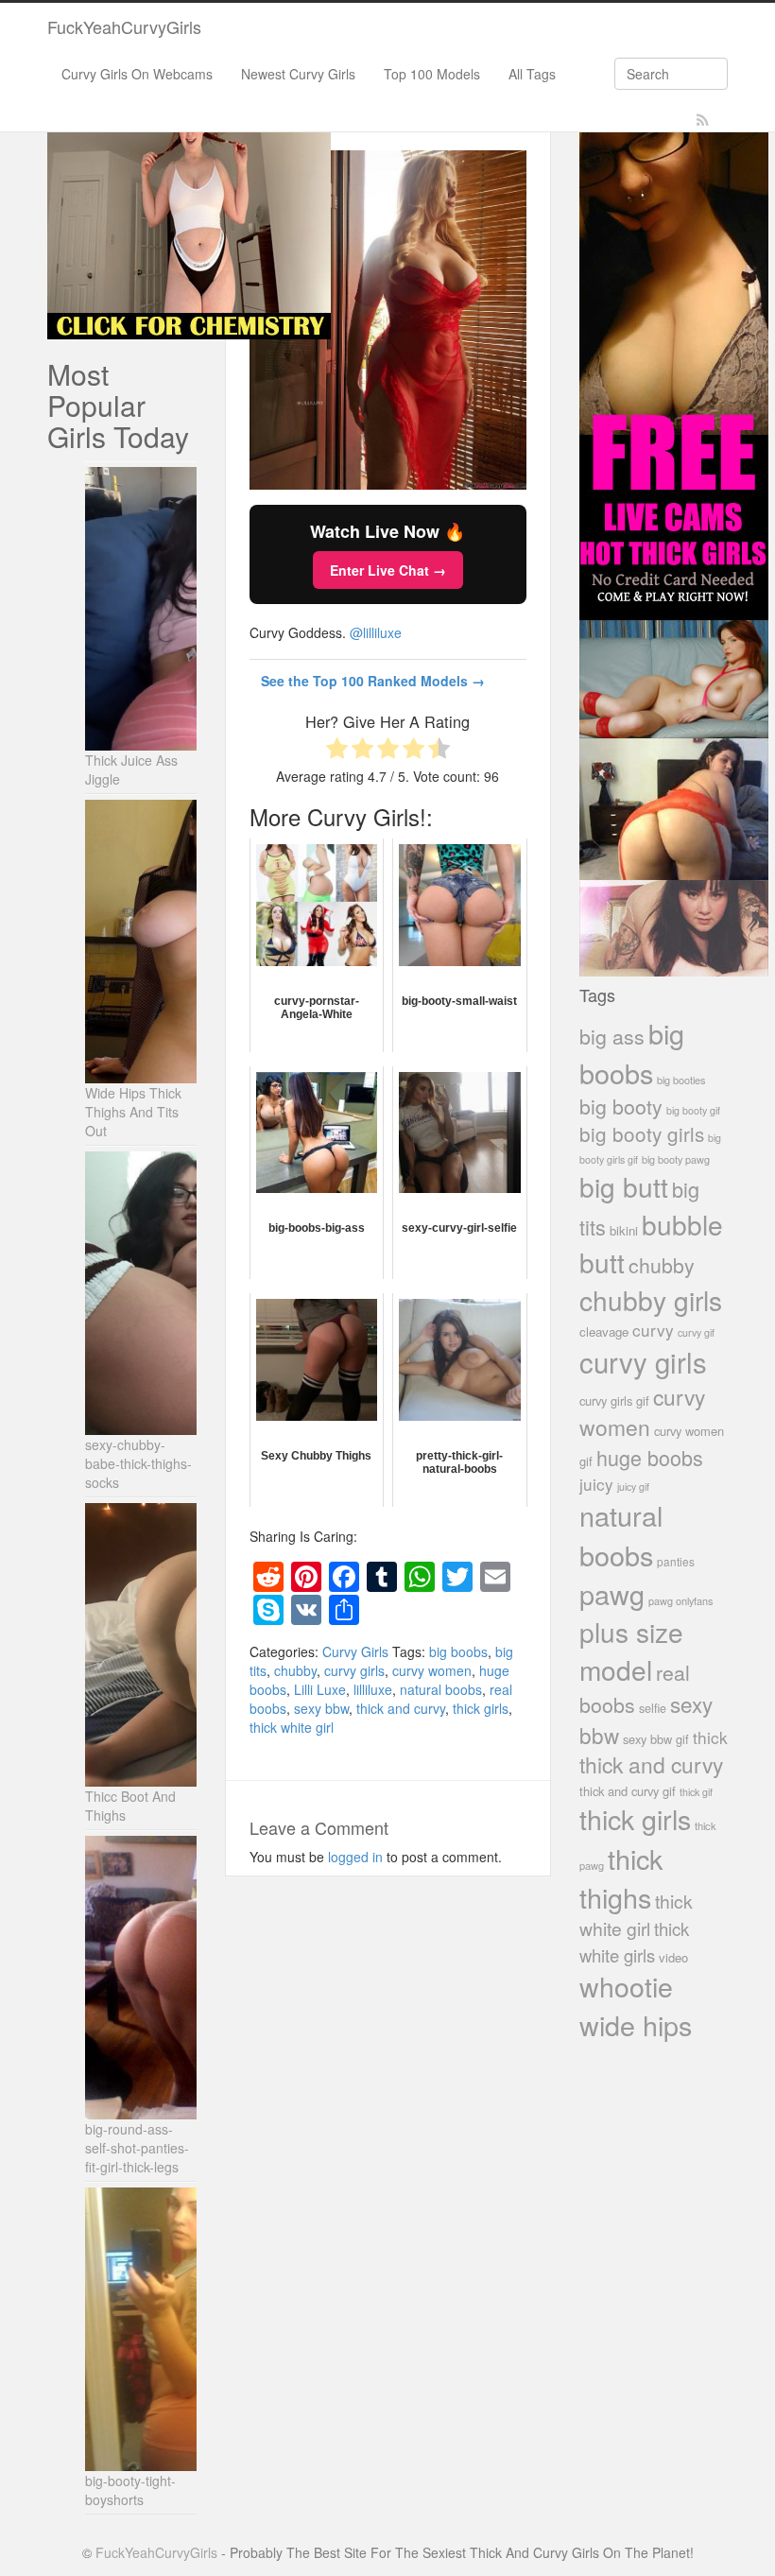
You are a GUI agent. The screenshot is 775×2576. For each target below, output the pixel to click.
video (673, 1957)
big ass (612, 1036)
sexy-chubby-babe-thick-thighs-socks (138, 1463)
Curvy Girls (355, 1651)
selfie (653, 1708)
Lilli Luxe (320, 1689)
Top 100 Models (432, 74)
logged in (355, 1857)
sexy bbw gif (656, 1739)
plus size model (631, 1651)
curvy (653, 1330)
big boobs (458, 1651)
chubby (295, 1670)
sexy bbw (321, 1708)
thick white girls (634, 1942)
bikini (624, 1230)
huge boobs (650, 1457)
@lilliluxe (376, 632)
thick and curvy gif (628, 1791)
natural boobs (441, 1689)
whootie (626, 1986)
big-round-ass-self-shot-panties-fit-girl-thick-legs (137, 2148)
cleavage (604, 1331)
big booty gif (693, 1110)
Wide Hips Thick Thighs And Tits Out (133, 1112)
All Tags (532, 74)
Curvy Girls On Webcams (137, 74)
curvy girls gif (614, 1400)
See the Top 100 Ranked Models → (373, 681)
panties (676, 1561)
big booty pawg (676, 1159)
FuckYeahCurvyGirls (124, 26)
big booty (621, 1106)
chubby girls (651, 1300)
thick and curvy (401, 1708)
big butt (624, 1186)
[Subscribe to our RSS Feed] (703, 121)
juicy (596, 1484)
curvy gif (696, 1332)
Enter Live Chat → (388, 570)
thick (710, 1737)
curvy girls (354, 1670)
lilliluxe (373, 1689)
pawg (612, 1593)
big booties (681, 1080)
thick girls (481, 1708)
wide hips (636, 2024)
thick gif (696, 1792)
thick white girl (292, 1727)
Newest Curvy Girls (298, 74)
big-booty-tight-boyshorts (130, 2490)
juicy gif (633, 1487)
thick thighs (621, 1877)
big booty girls (642, 1133)
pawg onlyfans (680, 1600)
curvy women (432, 1670)
